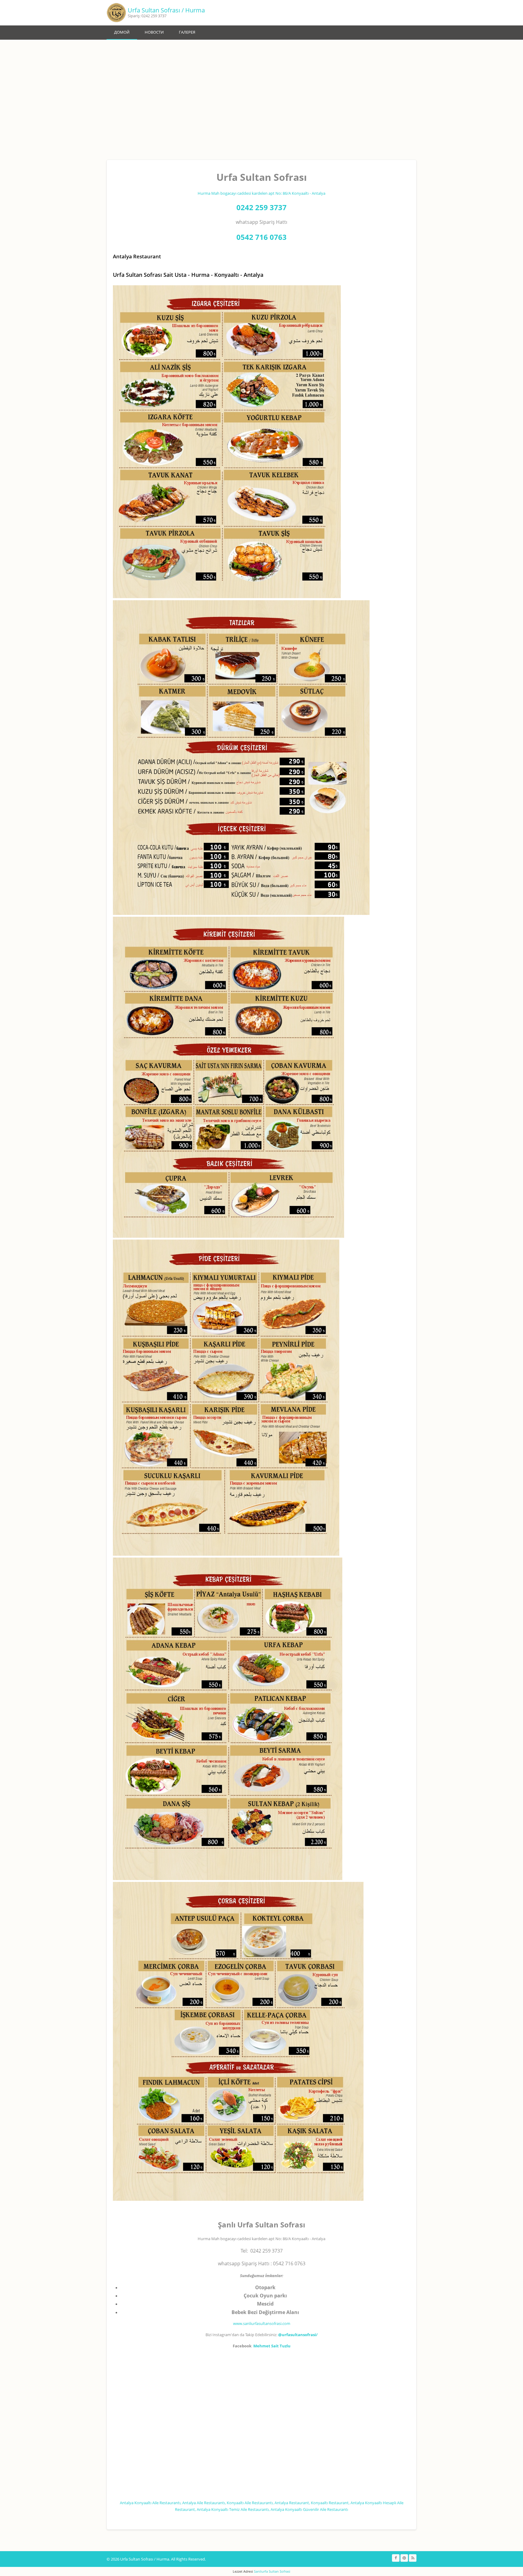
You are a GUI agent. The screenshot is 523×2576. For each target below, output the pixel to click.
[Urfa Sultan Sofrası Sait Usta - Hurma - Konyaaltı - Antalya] (227, 597)
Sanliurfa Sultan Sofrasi (272, 2571)
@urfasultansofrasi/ (298, 2335)
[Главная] (116, 13)
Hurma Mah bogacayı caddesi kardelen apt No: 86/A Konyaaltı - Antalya (261, 193)
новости (154, 32)
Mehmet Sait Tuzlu (272, 2346)
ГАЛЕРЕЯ (187, 32)
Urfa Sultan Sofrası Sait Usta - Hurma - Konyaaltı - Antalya (188, 275)
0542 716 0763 (261, 237)
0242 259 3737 (261, 207)
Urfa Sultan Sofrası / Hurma (166, 10)
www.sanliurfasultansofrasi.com (262, 2323)
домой (122, 32)
